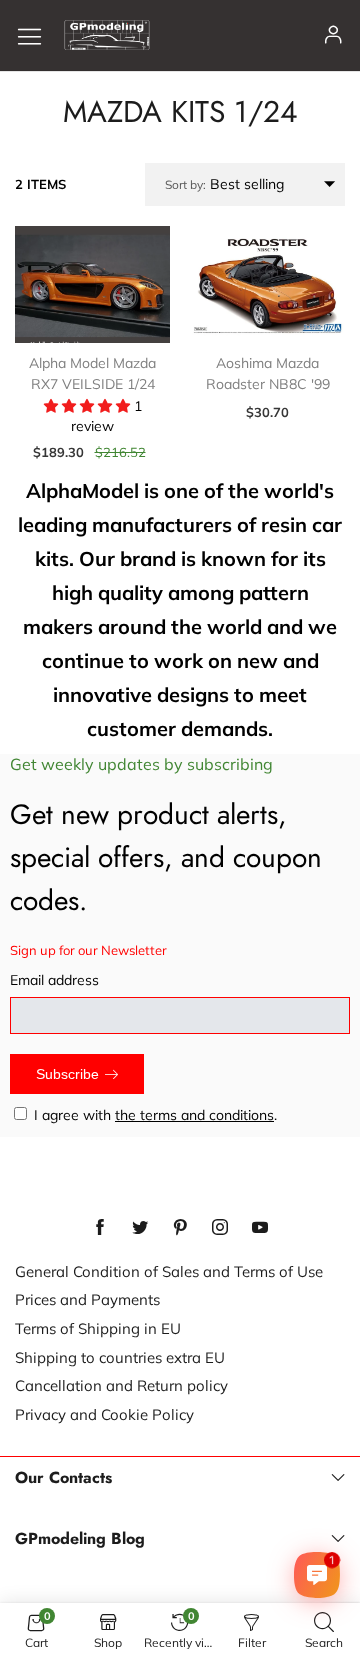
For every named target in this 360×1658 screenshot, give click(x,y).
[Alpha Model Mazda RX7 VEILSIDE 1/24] (92, 284)
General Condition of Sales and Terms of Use (169, 1271)
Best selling (224, 184)
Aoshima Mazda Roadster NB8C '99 (268, 374)
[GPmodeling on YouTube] (260, 1228)
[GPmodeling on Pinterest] (180, 1228)
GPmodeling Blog (80, 1539)
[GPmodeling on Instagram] (220, 1228)
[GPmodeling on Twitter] (140, 1228)
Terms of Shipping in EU (98, 1328)
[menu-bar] (37, 35)
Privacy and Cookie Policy (104, 1414)
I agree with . (155, 1115)
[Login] (333, 35)
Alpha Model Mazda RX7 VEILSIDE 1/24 (92, 374)
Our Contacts (63, 1478)
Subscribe (67, 1074)
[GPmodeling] (107, 35)
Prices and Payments (87, 1299)
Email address (54, 980)
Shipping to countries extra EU (120, 1357)
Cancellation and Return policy (121, 1385)
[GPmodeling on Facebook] (100, 1228)
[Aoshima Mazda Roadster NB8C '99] (267, 284)
